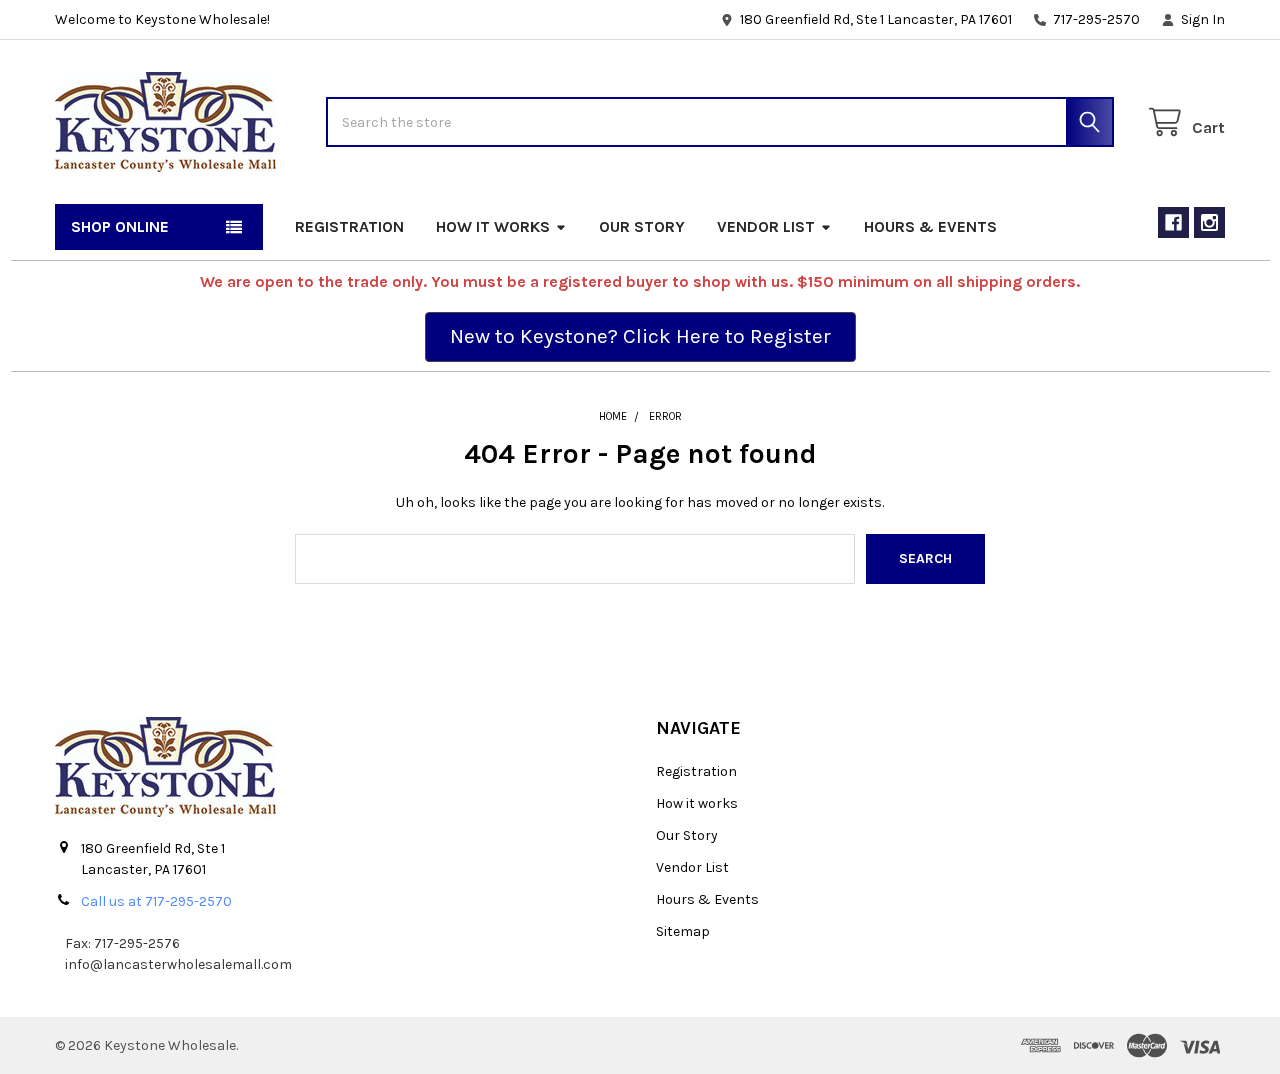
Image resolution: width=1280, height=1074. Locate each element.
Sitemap (683, 931)
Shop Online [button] (120, 226)
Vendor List (766, 226)
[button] (640, 337)
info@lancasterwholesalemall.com (178, 964)
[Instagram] (1209, 222)
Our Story (642, 226)
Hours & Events (930, 226)
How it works (493, 226)
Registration (349, 226)
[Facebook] (1173, 222)
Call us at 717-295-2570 (156, 901)
